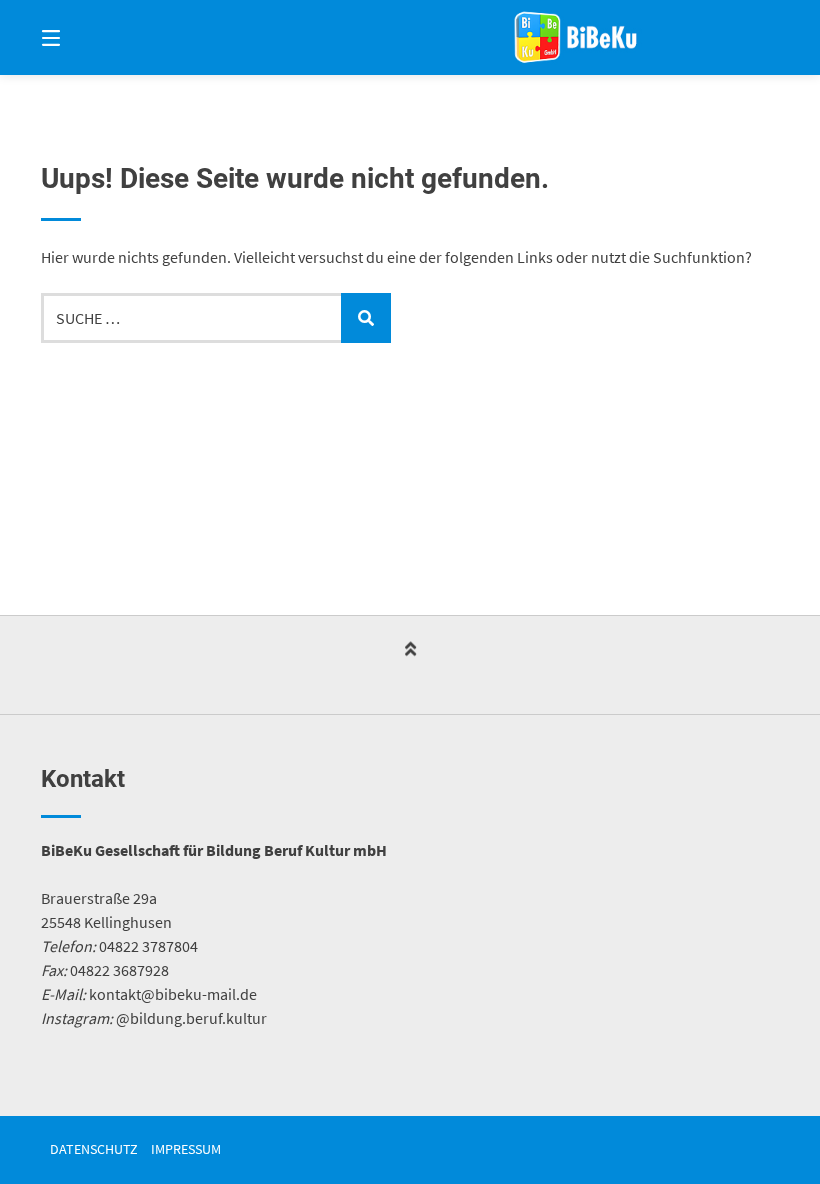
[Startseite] (576, 37)
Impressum (186, 1149)
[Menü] (86, 37)
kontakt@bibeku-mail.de (173, 994)
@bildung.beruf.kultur (191, 1018)
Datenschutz (94, 1149)
